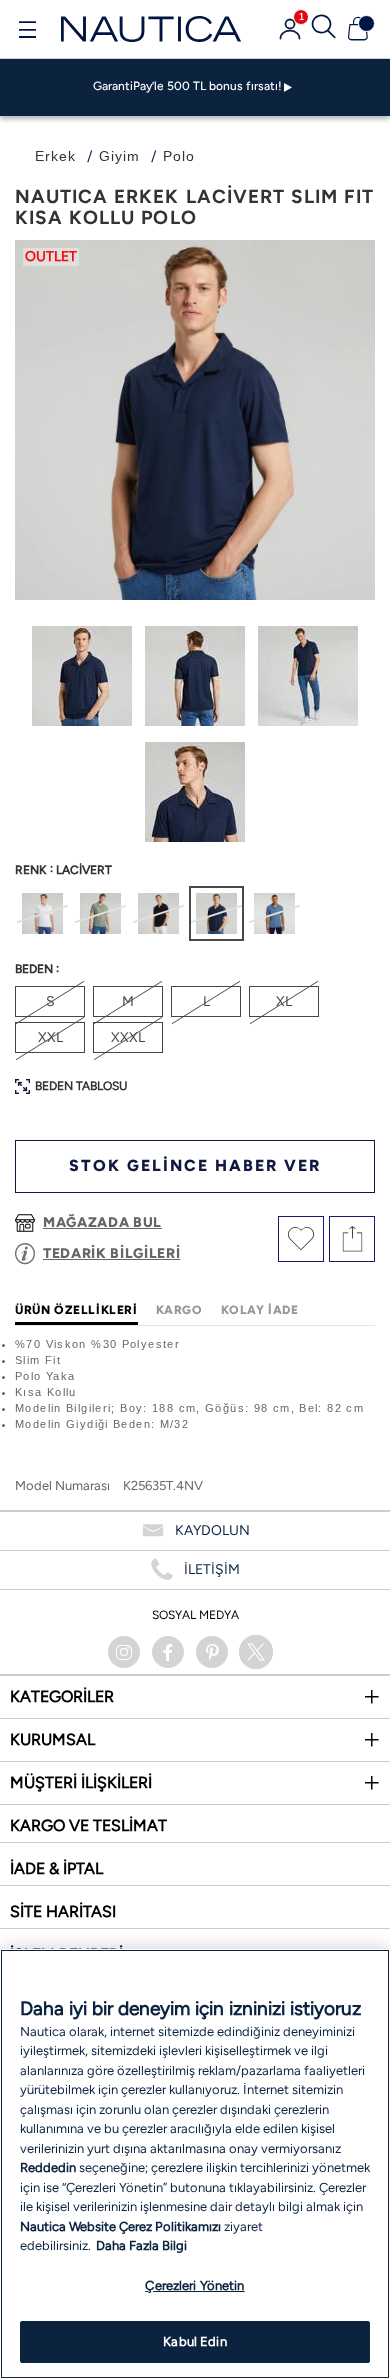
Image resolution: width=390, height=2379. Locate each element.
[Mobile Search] (324, 29)
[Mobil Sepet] (358, 29)
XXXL (128, 1037)
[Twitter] (256, 1652)
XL (284, 1001)
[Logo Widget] (151, 28)
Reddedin (48, 2167)
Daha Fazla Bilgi (141, 2245)
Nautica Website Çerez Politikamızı (122, 2226)
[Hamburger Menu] (27, 32)
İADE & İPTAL (56, 1868)
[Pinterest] (212, 1652)
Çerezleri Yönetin (194, 2285)
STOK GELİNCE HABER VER (195, 1165)
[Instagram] (124, 1652)
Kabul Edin (194, 2341)
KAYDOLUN (212, 1530)
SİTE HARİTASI (63, 1911)
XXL (50, 1037)
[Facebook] (168, 1652)
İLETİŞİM (212, 1569)
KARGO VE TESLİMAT (88, 1825)
